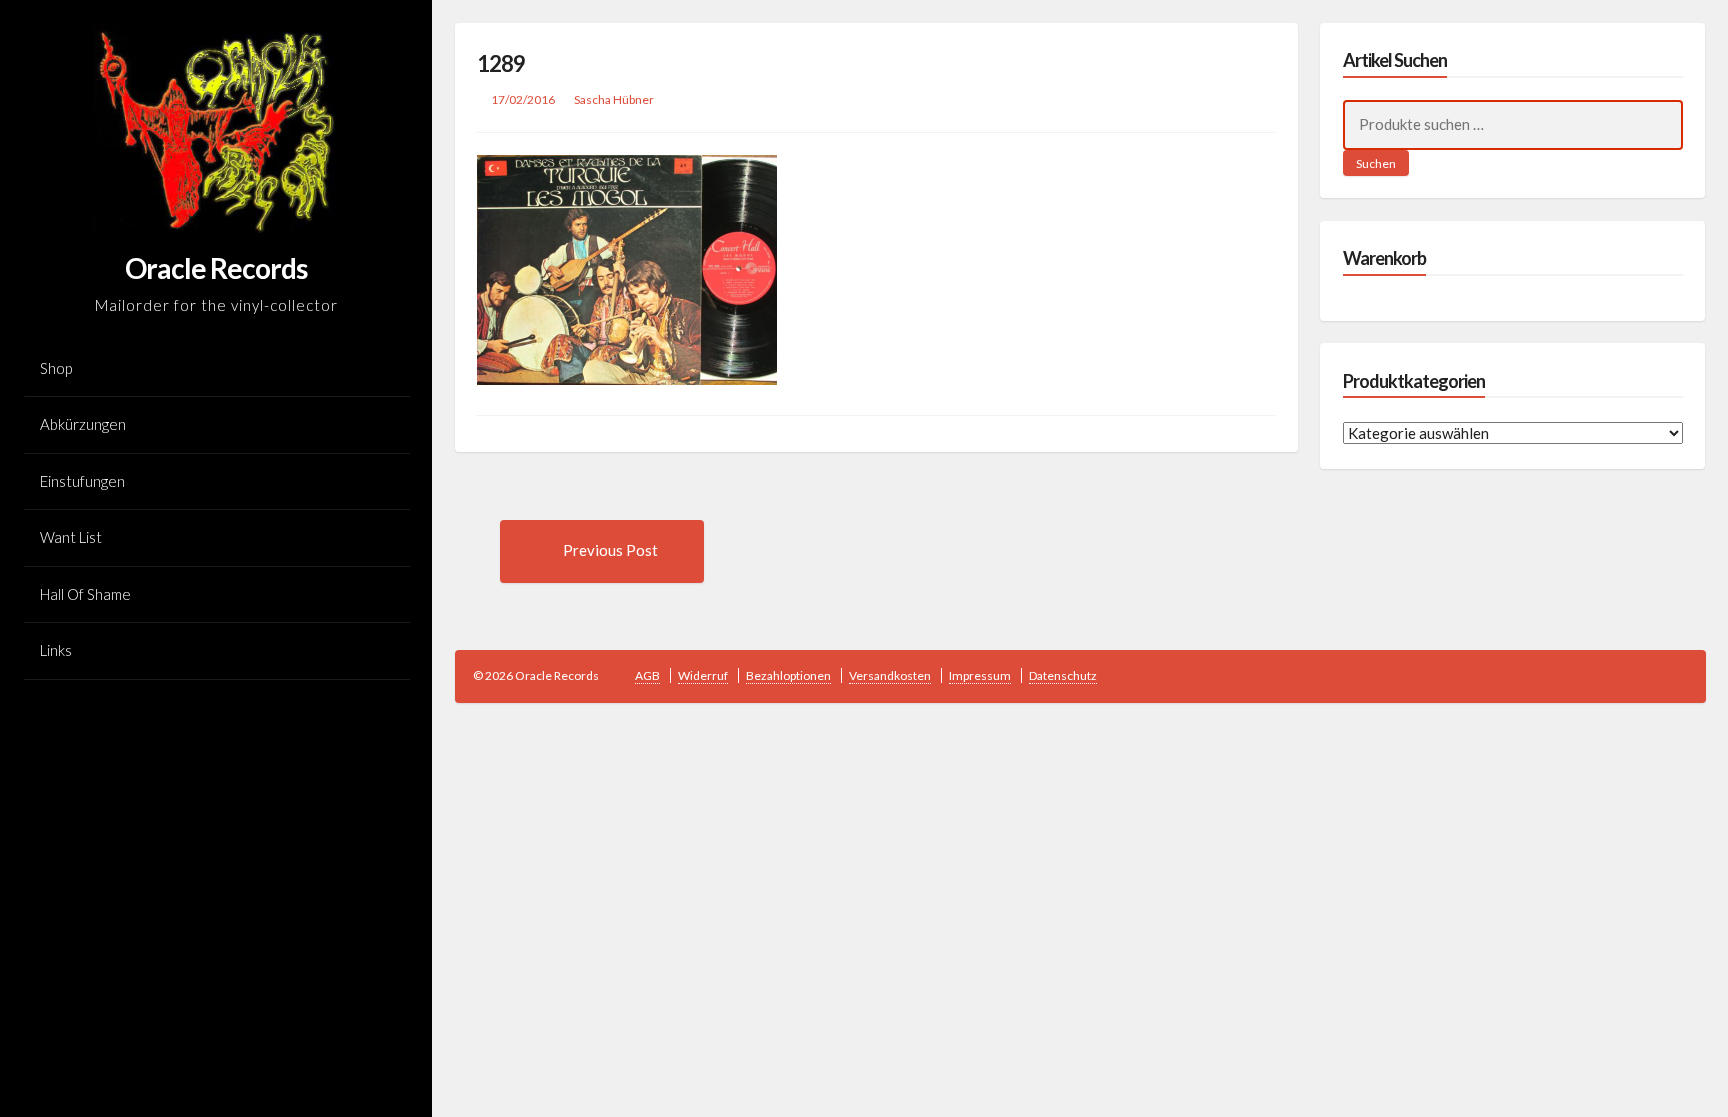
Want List (71, 537)
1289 (501, 63)
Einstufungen (82, 481)
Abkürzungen (83, 424)
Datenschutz (1063, 675)
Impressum (980, 675)
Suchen (1376, 163)
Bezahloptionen (788, 675)
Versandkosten (890, 675)
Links (56, 650)
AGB (647, 675)
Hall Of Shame (85, 594)
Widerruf (703, 675)
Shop (56, 368)
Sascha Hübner (614, 99)
